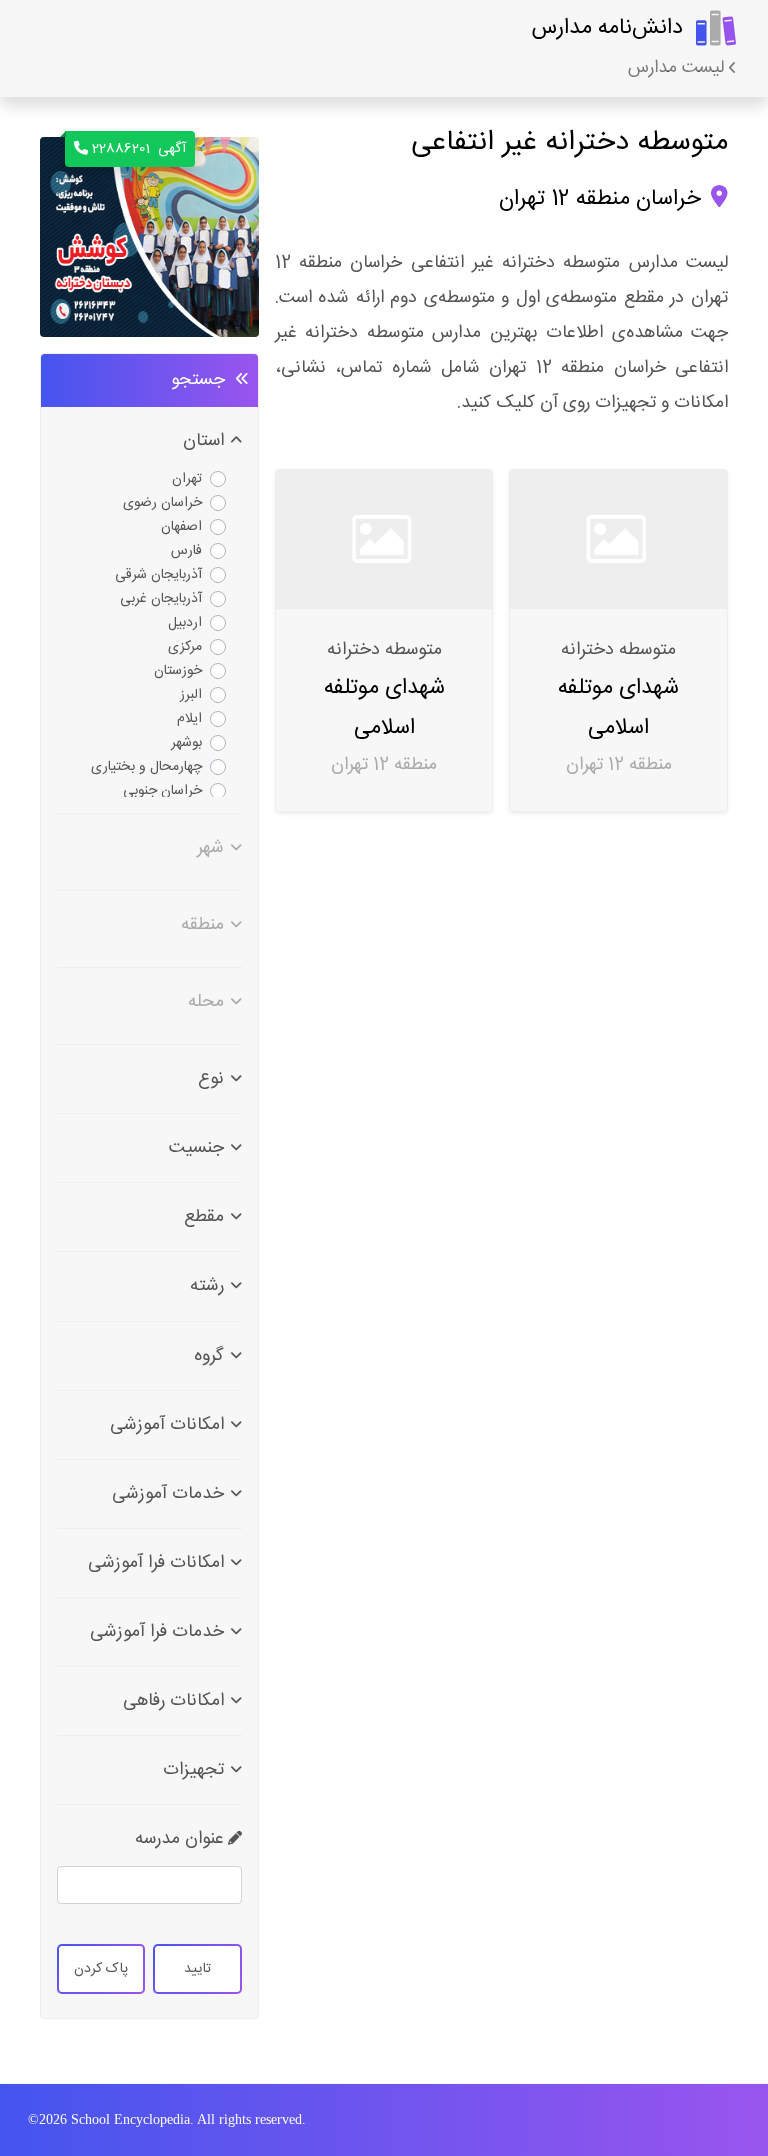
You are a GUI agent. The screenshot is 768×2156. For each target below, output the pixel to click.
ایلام (189, 719)
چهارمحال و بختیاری (146, 767)
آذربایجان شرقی (158, 575)
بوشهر (186, 743)
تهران (187, 479)
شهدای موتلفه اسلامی (618, 707)
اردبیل (185, 623)
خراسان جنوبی (162, 791)
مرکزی (185, 647)
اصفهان (181, 527)
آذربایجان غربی (161, 599)
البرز (191, 695)
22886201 (139, 149)
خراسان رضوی (162, 503)
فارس (186, 551)
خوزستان (178, 671)
